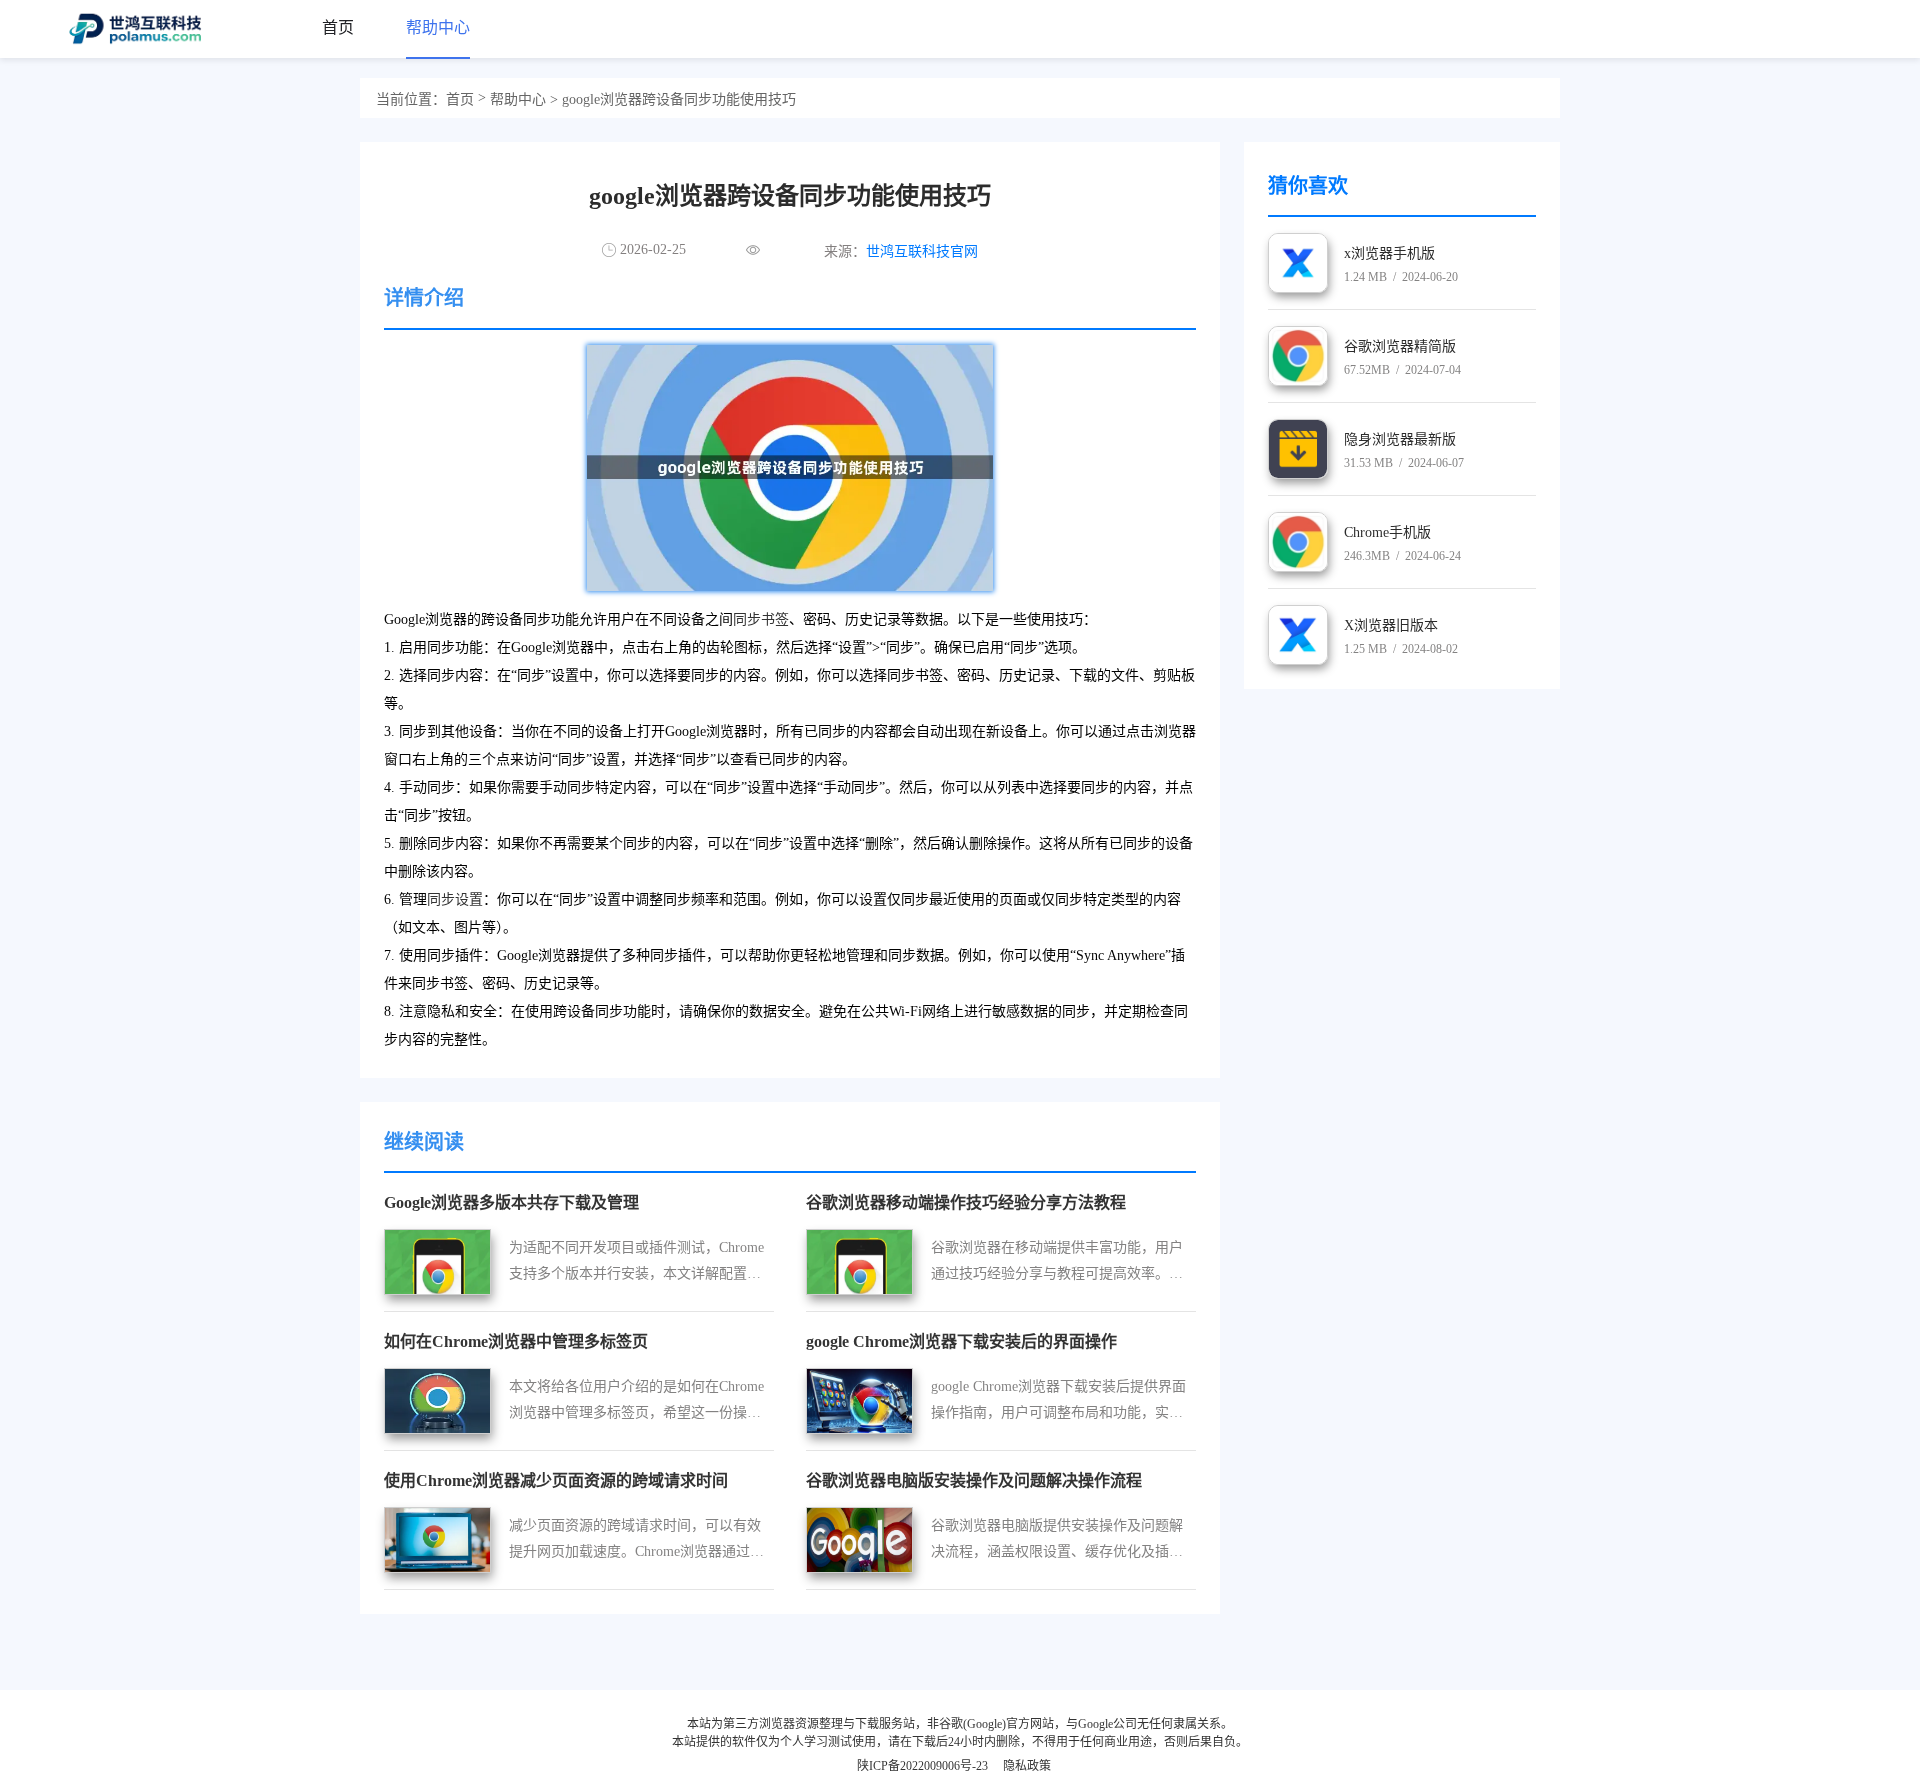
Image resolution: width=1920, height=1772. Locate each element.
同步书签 (761, 619)
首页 (460, 99)
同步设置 (455, 899)
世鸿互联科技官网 (922, 251)
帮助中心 (518, 99)
